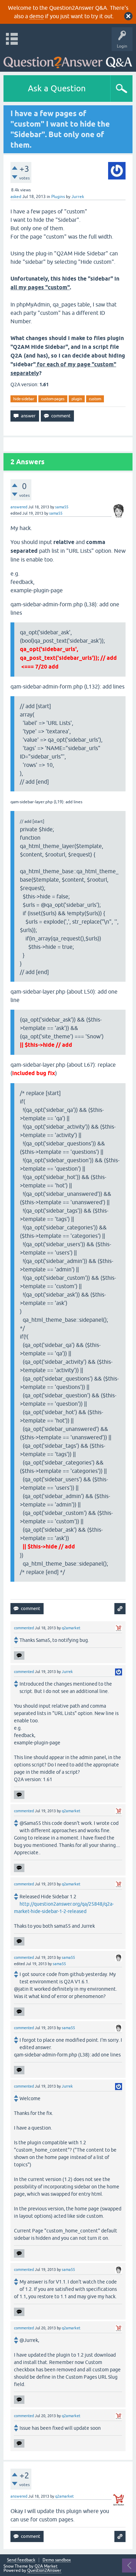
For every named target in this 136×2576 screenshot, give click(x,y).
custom (95, 399)
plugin (77, 399)
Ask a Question (57, 88)
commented (24, 1628)
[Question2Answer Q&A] (68, 60)
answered (19, 507)
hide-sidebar (24, 399)
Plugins (58, 197)
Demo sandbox (57, 2560)
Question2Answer (44, 2570)
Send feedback (21, 2560)
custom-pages (53, 399)
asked (16, 197)
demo (36, 16)
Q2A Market (46, 2566)
